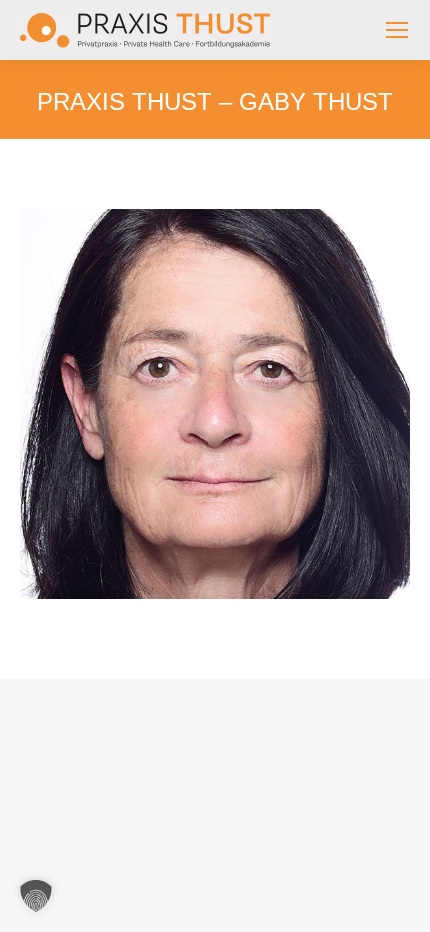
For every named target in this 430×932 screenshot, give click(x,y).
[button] (36, 896)
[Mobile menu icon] (397, 30)
